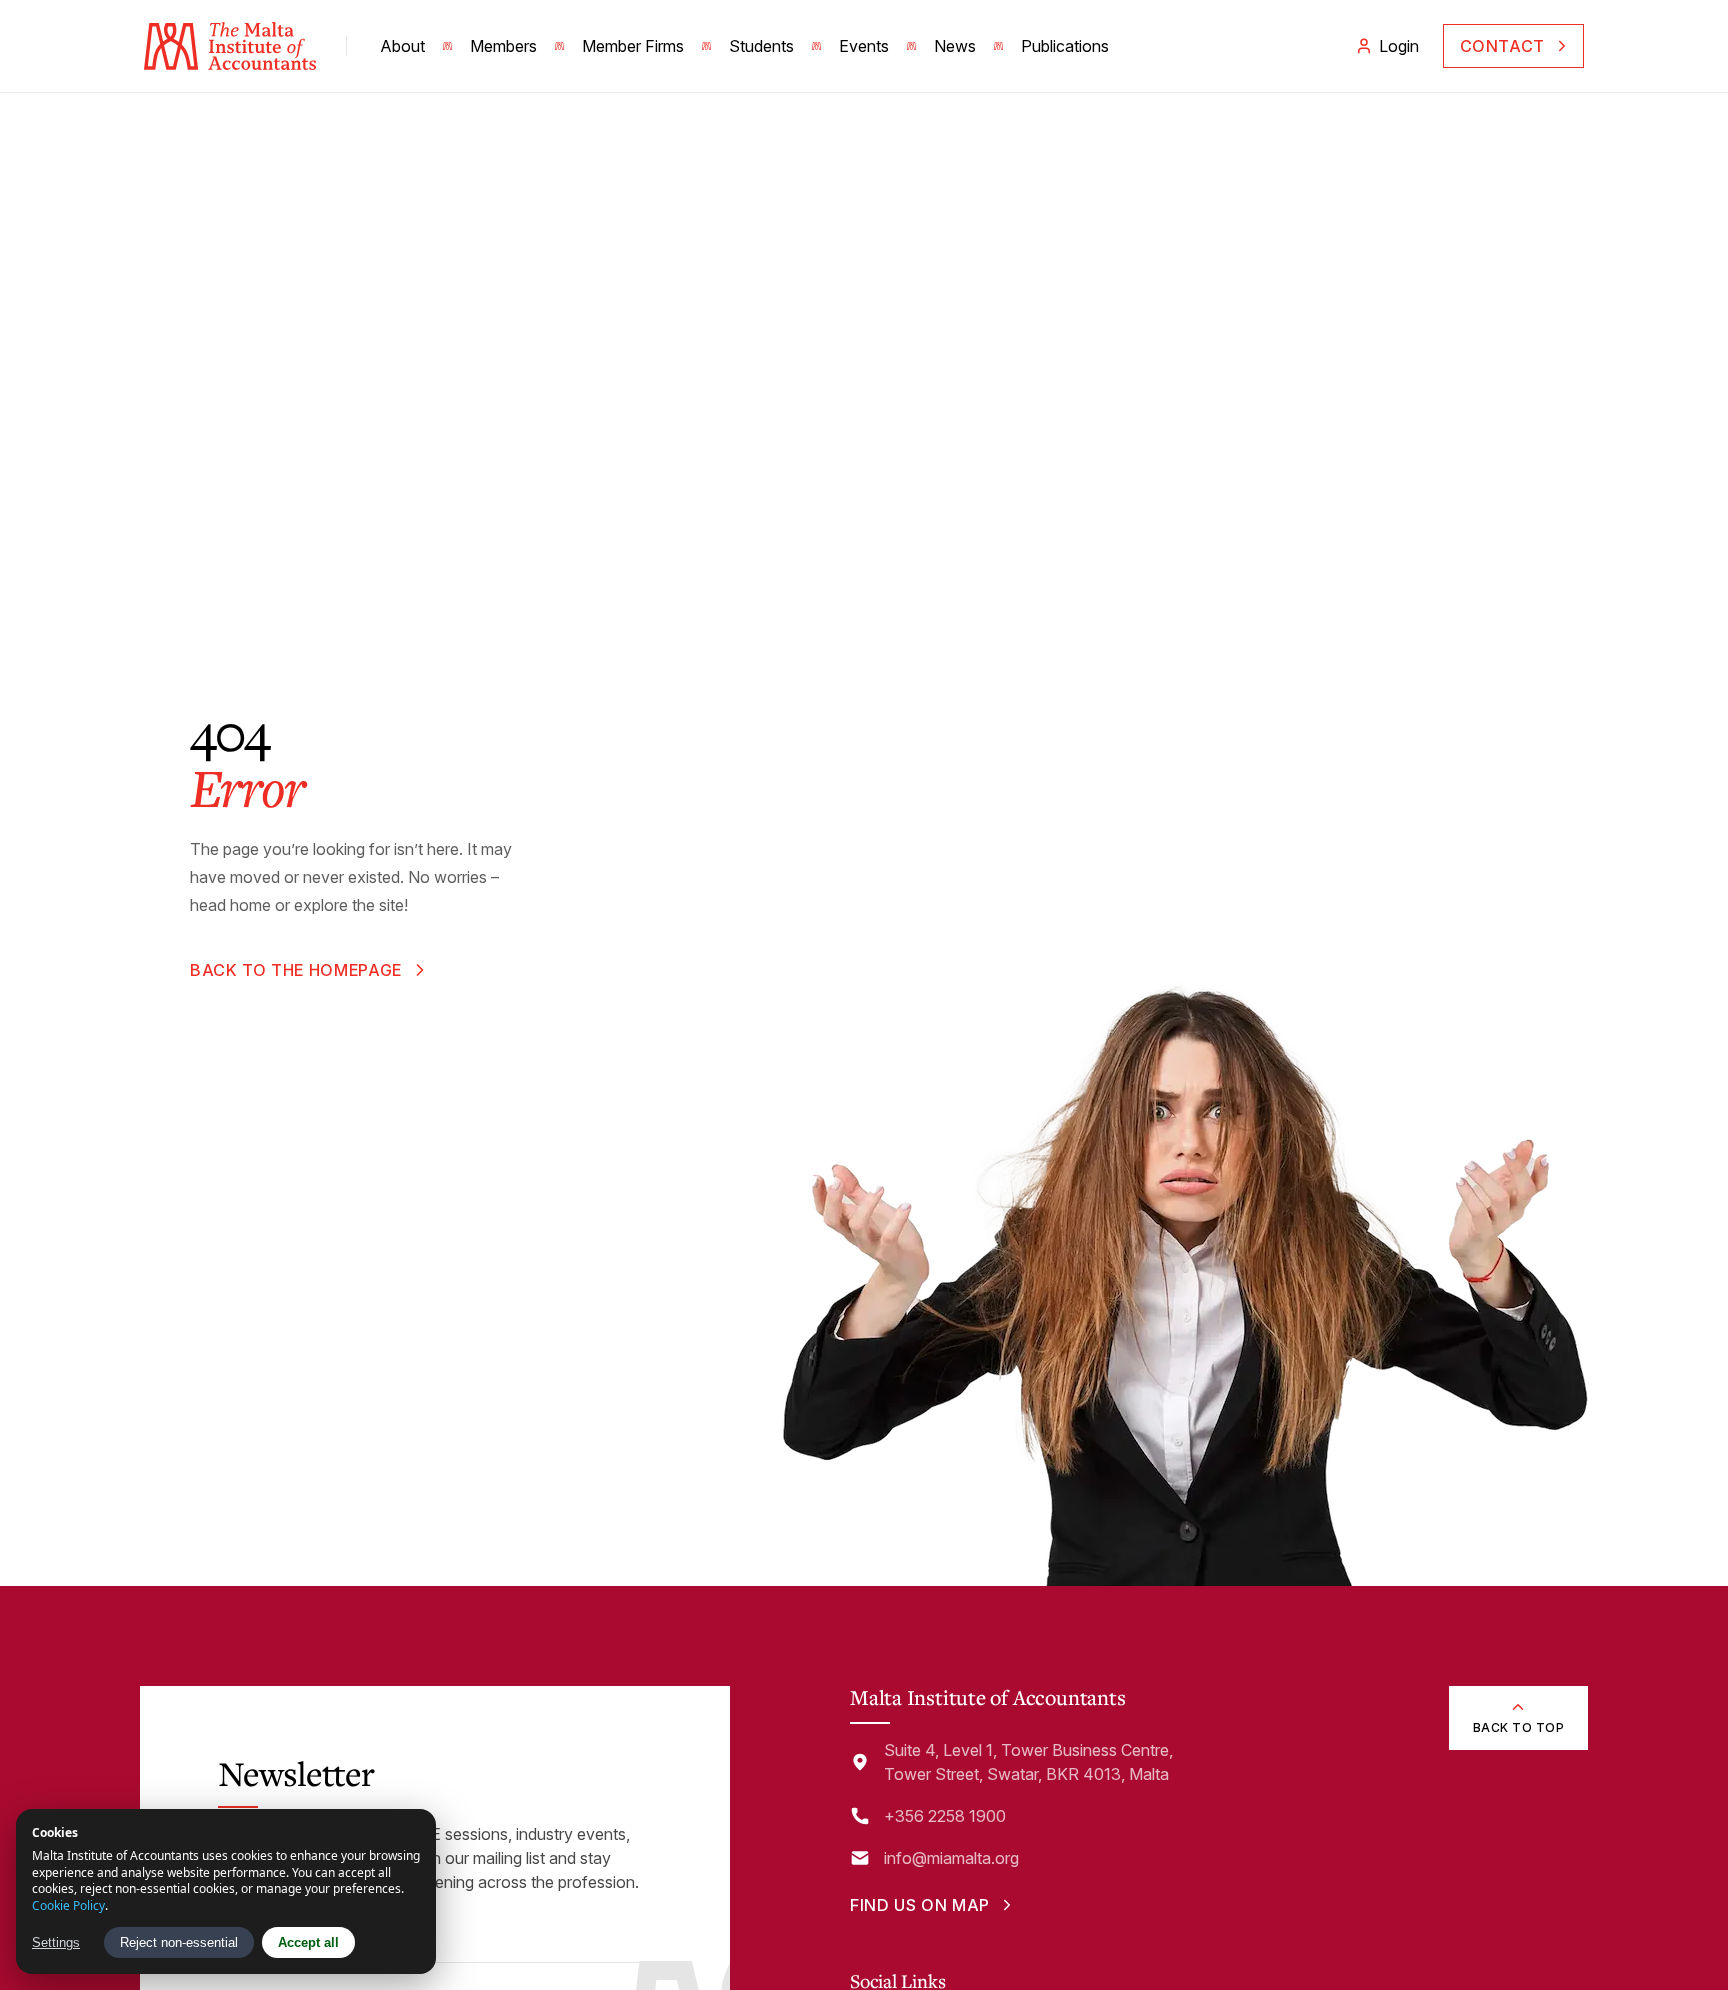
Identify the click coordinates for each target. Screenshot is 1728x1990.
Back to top (1518, 1727)
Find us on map (920, 1905)
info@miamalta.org (951, 1858)
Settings (56, 1942)
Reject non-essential (179, 1942)
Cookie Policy (68, 1905)
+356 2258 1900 (945, 1816)
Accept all (308, 1942)
